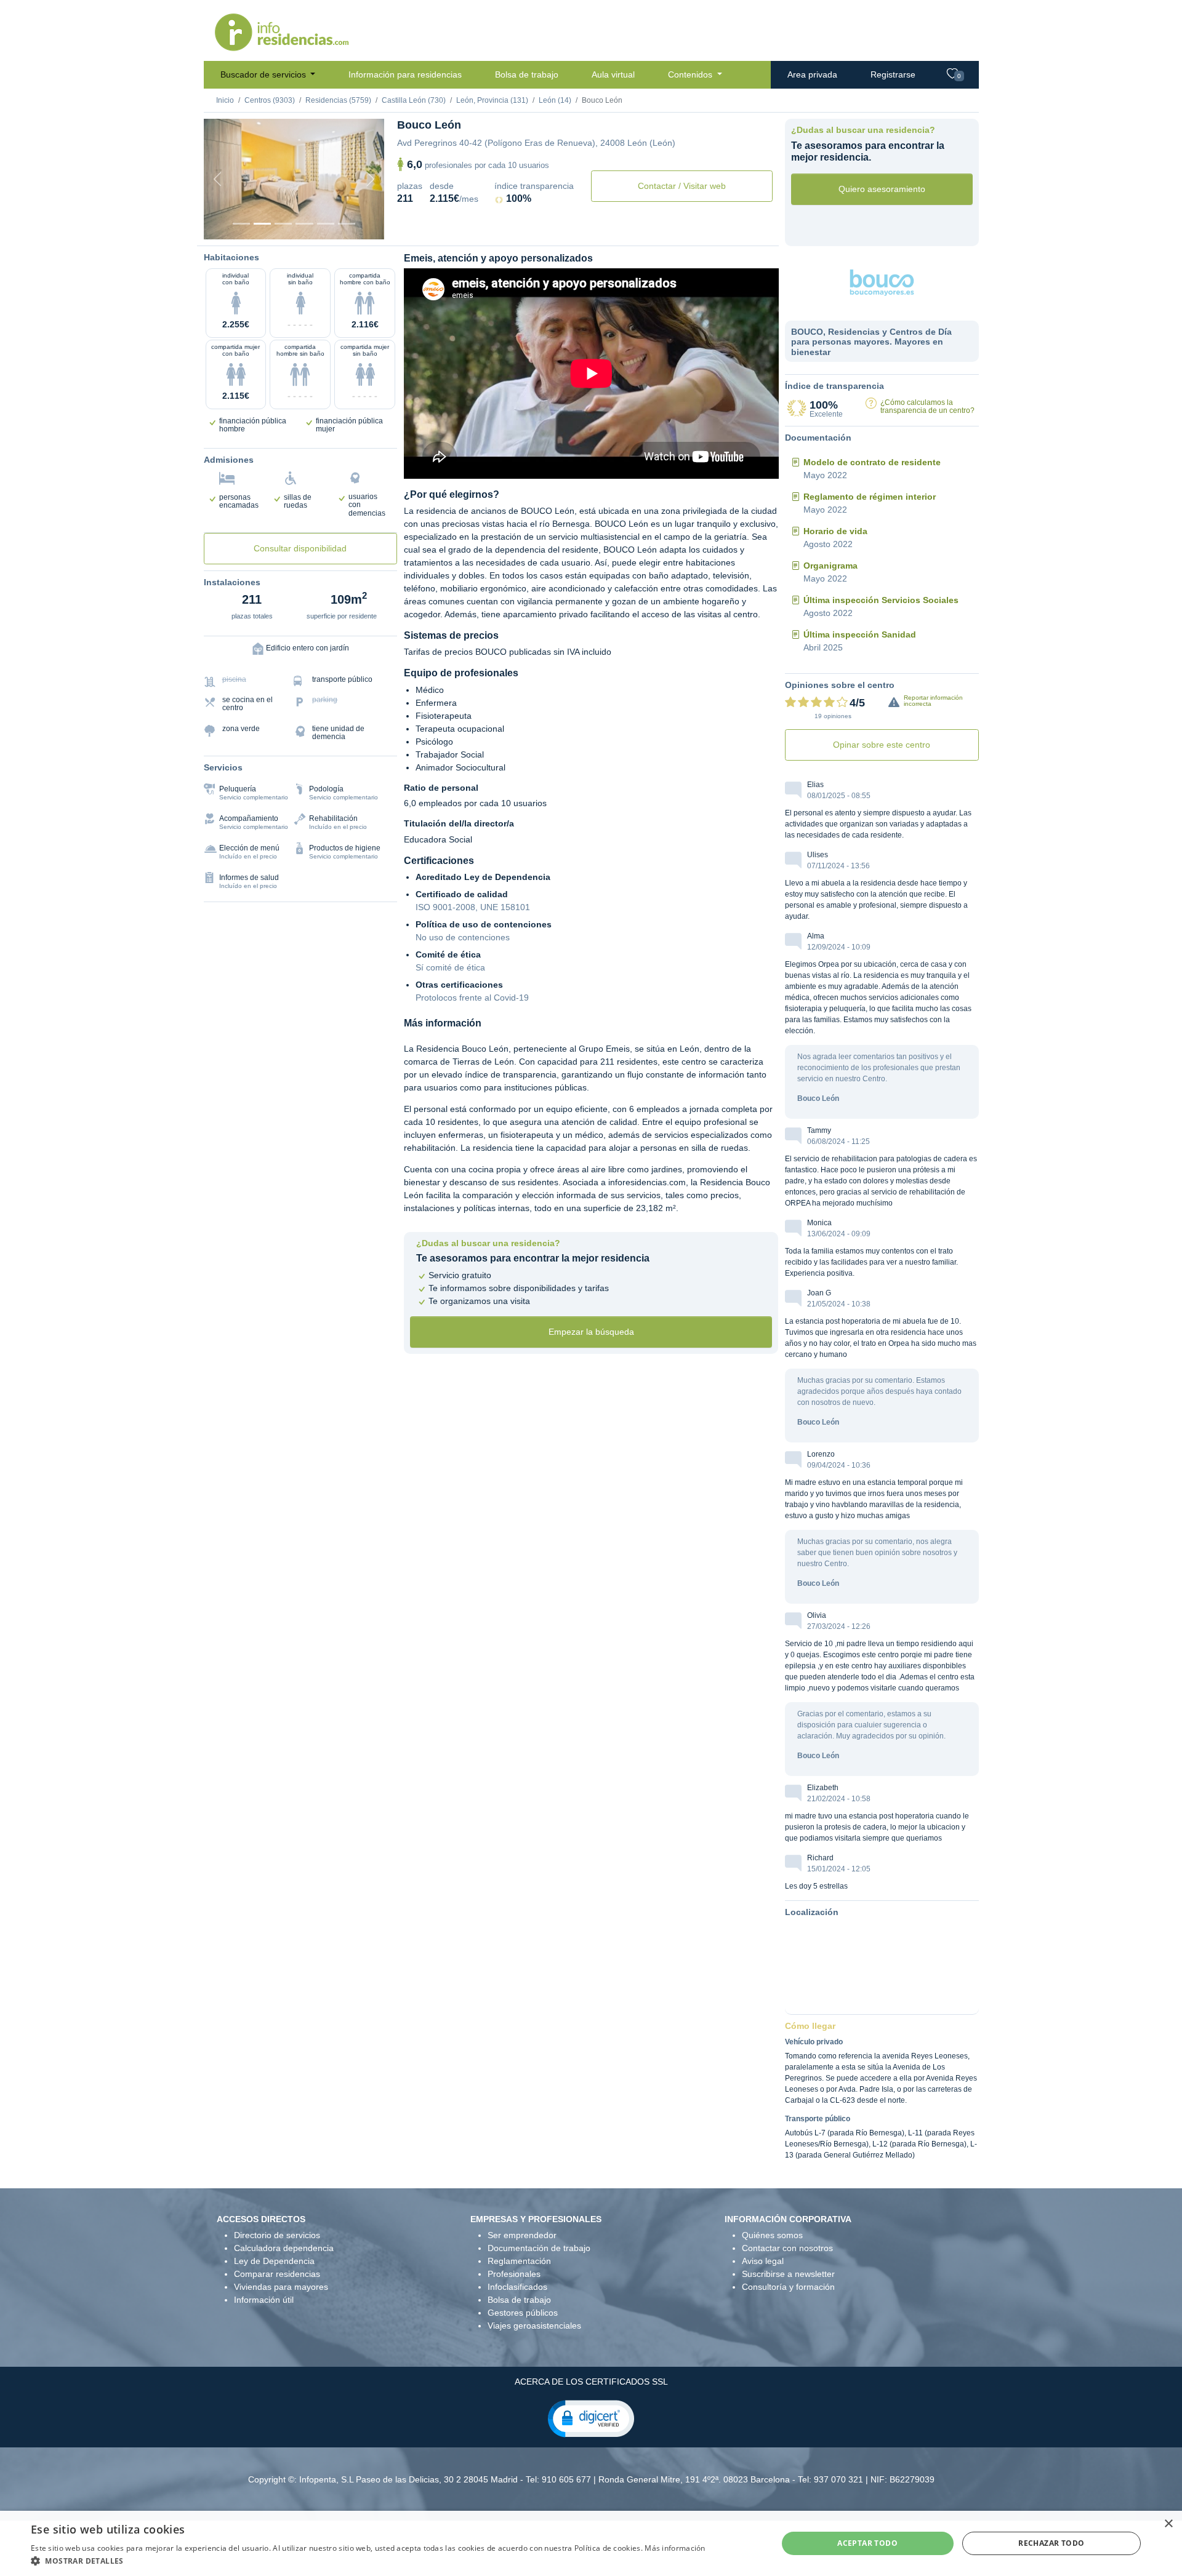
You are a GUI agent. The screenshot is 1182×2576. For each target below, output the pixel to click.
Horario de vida (835, 531)
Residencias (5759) (338, 100)
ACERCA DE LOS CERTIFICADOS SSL (591, 2382)
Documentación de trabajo (539, 2248)
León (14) (555, 100)
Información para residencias (405, 74)
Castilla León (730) (414, 100)
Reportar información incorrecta (933, 701)
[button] (591, 2418)
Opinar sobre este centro (882, 745)
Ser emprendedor (522, 2235)
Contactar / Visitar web (682, 186)
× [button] (1168, 2524)
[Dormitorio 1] (262, 224)
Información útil (264, 2300)
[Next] (371, 179)
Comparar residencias (277, 2274)
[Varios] (326, 224)
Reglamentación (519, 2261)
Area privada (812, 74)
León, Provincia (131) (492, 100)
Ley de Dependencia (274, 2261)
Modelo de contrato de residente (872, 462)
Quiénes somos (772, 2235)
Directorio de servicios (277, 2235)
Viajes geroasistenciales (534, 2326)
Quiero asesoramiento (882, 189)
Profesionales (514, 2274)
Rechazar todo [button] (1051, 2543)
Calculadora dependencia (284, 2248)
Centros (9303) (270, 100)
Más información (675, 2548)
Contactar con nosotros (787, 2248)
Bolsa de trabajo (527, 74)
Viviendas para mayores (281, 2287)
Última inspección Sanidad (860, 634)
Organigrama (830, 566)
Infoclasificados (517, 2287)
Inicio (225, 100)
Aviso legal (763, 2261)
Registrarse (893, 74)
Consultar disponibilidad (300, 548)
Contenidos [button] (691, 74)
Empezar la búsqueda (591, 1332)
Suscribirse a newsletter (788, 2274)
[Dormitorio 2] (283, 224)
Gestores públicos (523, 2313)
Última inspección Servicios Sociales (881, 600)
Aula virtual (613, 74)
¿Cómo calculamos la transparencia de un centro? (927, 406)
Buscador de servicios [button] (264, 74)
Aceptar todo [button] (867, 2543)
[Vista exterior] (241, 224)
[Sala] (304, 224)
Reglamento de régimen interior (870, 497)
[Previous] (217, 179)
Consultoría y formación (788, 2287)
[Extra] (347, 224)
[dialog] (591, 2543)
